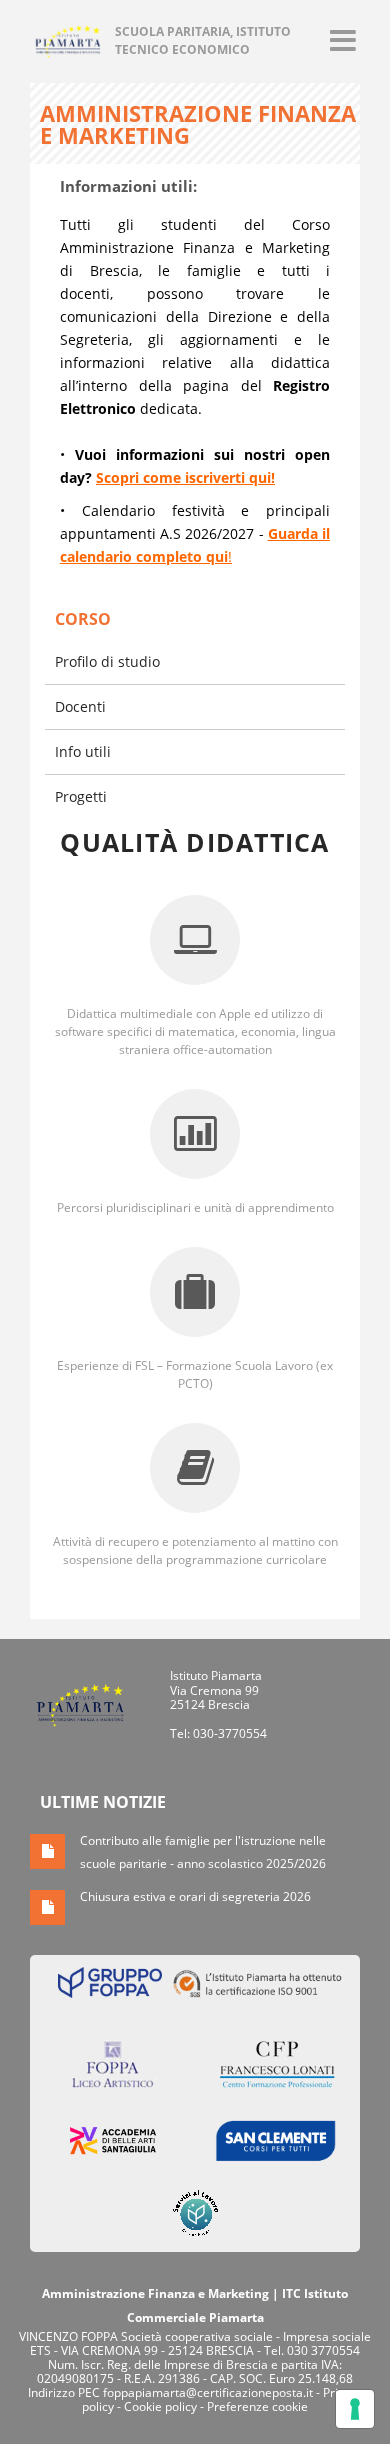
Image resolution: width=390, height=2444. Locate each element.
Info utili (83, 751)
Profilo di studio (107, 661)
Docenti (80, 706)
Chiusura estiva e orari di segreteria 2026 (195, 1896)
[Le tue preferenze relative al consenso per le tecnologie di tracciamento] (355, 2409)
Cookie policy (160, 2406)
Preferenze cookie (257, 2406)
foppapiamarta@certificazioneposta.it (208, 2392)
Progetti (81, 796)
